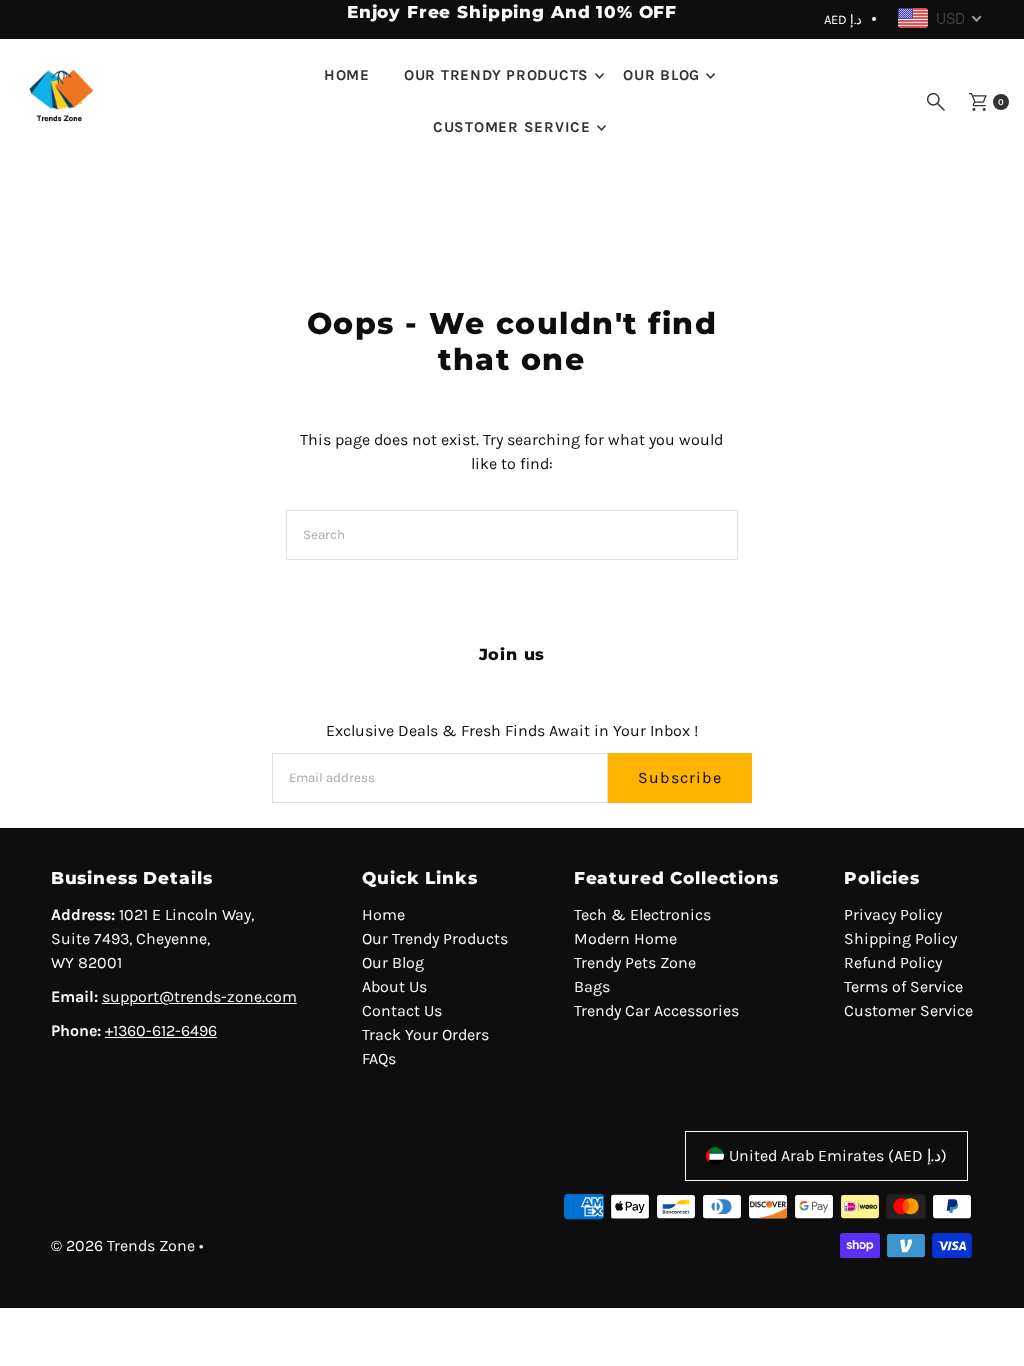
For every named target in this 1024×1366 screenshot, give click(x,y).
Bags (592, 986)
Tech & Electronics (642, 914)
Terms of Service (903, 986)
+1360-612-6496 (161, 1030)
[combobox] (940, 18)
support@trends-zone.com (199, 996)
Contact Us (402, 1010)
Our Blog (661, 75)
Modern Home (625, 938)
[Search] (936, 102)
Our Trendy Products (496, 75)
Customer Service (512, 127)
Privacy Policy (893, 914)
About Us (394, 986)
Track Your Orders (425, 1034)
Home (347, 75)
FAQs (379, 1058)
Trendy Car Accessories (656, 1010)
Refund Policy (893, 962)
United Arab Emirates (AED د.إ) (838, 1155)
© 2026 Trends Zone (123, 1245)
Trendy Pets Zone (635, 962)
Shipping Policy (900, 938)
